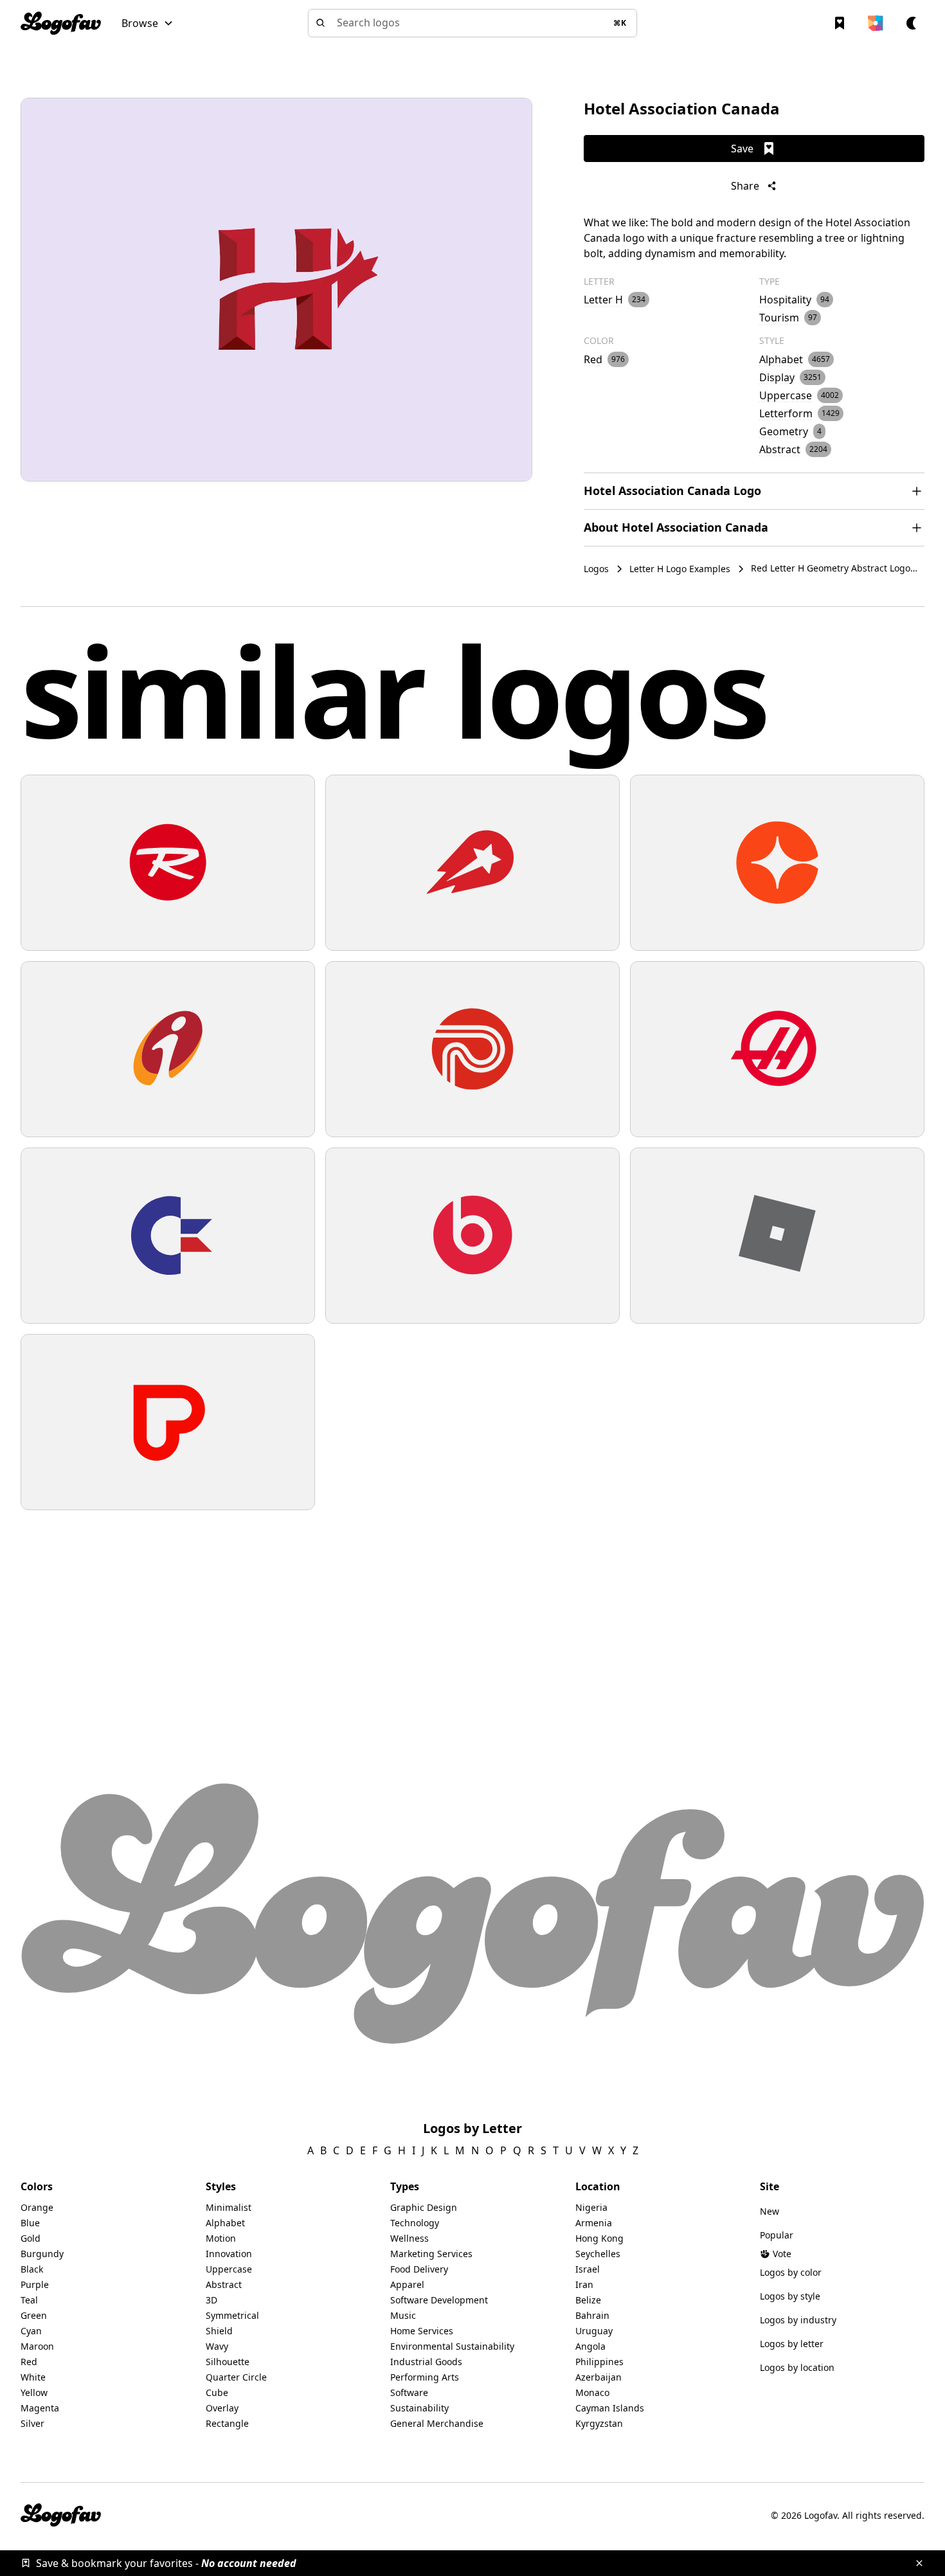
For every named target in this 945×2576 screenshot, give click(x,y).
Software (409, 2392)
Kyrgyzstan (599, 2423)
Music (403, 2315)
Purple (35, 2284)
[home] (61, 23)
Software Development (439, 2300)
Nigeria (591, 2207)
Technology (415, 2223)
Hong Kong (599, 2238)
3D (212, 2300)
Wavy (217, 2346)
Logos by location (797, 2367)
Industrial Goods (426, 2362)
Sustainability (419, 2408)
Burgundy (42, 2254)
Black (32, 2269)
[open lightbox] (276, 290)
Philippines (599, 2362)
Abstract (224, 2284)
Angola (590, 2346)
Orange (37, 2207)
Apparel (407, 2284)
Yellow (34, 2392)
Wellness (410, 2238)
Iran (584, 2284)
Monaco (592, 2392)
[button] (148, 23)
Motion (221, 2238)
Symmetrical (232, 2315)
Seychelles (598, 2254)
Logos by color (791, 2272)
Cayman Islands (610, 2408)
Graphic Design (424, 2207)
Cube (217, 2392)
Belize (588, 2300)
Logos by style (790, 2296)
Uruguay (594, 2331)
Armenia (594, 2223)
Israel (588, 2269)
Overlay (222, 2408)
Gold (31, 2238)
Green (34, 2315)
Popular (777, 2235)
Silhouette (228, 2362)
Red (29, 2362)
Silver (32, 2423)
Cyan (31, 2331)
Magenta (40, 2408)
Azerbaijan (598, 2377)
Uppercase (229, 2269)
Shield (219, 2331)
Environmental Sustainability (452, 2346)
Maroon (37, 2346)
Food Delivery (419, 2269)
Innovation (229, 2254)
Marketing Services (431, 2254)
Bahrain (592, 2315)
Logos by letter (792, 2344)
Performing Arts (425, 2377)
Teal (29, 2300)
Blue (30, 2223)
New (770, 2211)
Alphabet (225, 2223)
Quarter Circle (236, 2377)
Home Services (422, 2331)
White (33, 2377)
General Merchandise (437, 2423)
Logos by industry (798, 2320)
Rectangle (227, 2423)
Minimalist (229, 2207)
